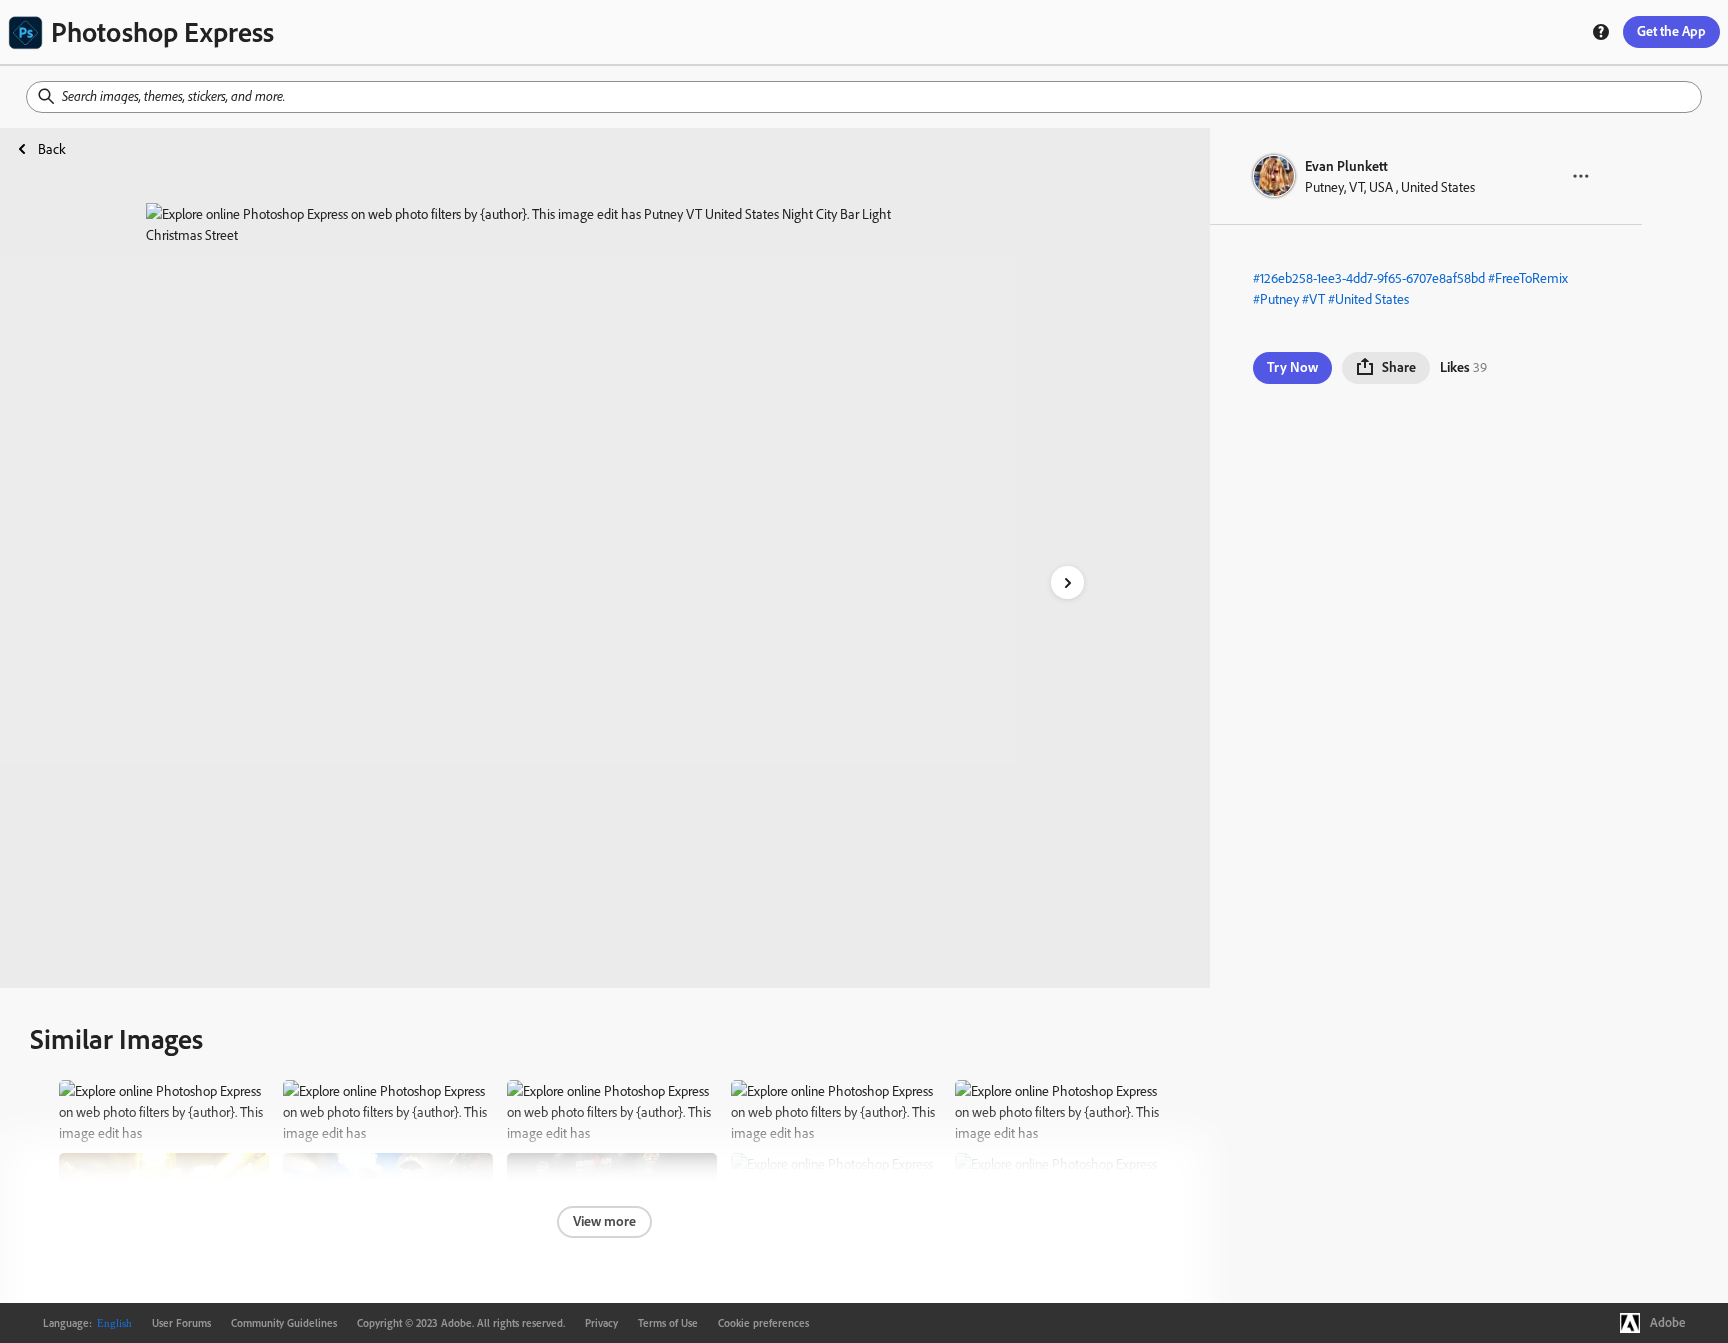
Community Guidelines (284, 1323)
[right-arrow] (1067, 582)
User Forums (181, 1323)
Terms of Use (668, 1323)
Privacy (601, 1323)
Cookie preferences (763, 1323)
